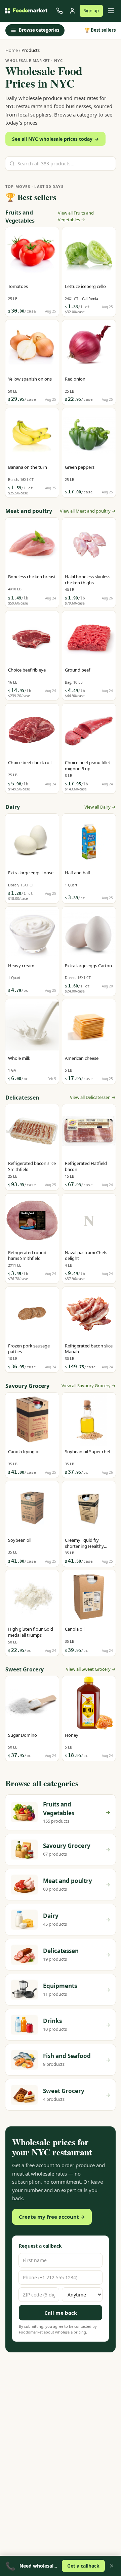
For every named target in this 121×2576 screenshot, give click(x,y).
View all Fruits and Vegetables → (76, 216)
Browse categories (39, 30)
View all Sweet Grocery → (91, 1669)
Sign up (91, 10)
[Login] (72, 11)
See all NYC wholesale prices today (55, 139)
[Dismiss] (112, 2566)
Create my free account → (52, 2217)
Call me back (61, 2313)
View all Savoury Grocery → (89, 1385)
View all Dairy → (100, 807)
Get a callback (83, 2566)
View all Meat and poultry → (88, 511)
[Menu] (111, 11)
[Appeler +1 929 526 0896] (59, 11)
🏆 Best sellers (100, 30)
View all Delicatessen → (93, 1097)
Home (12, 50)
